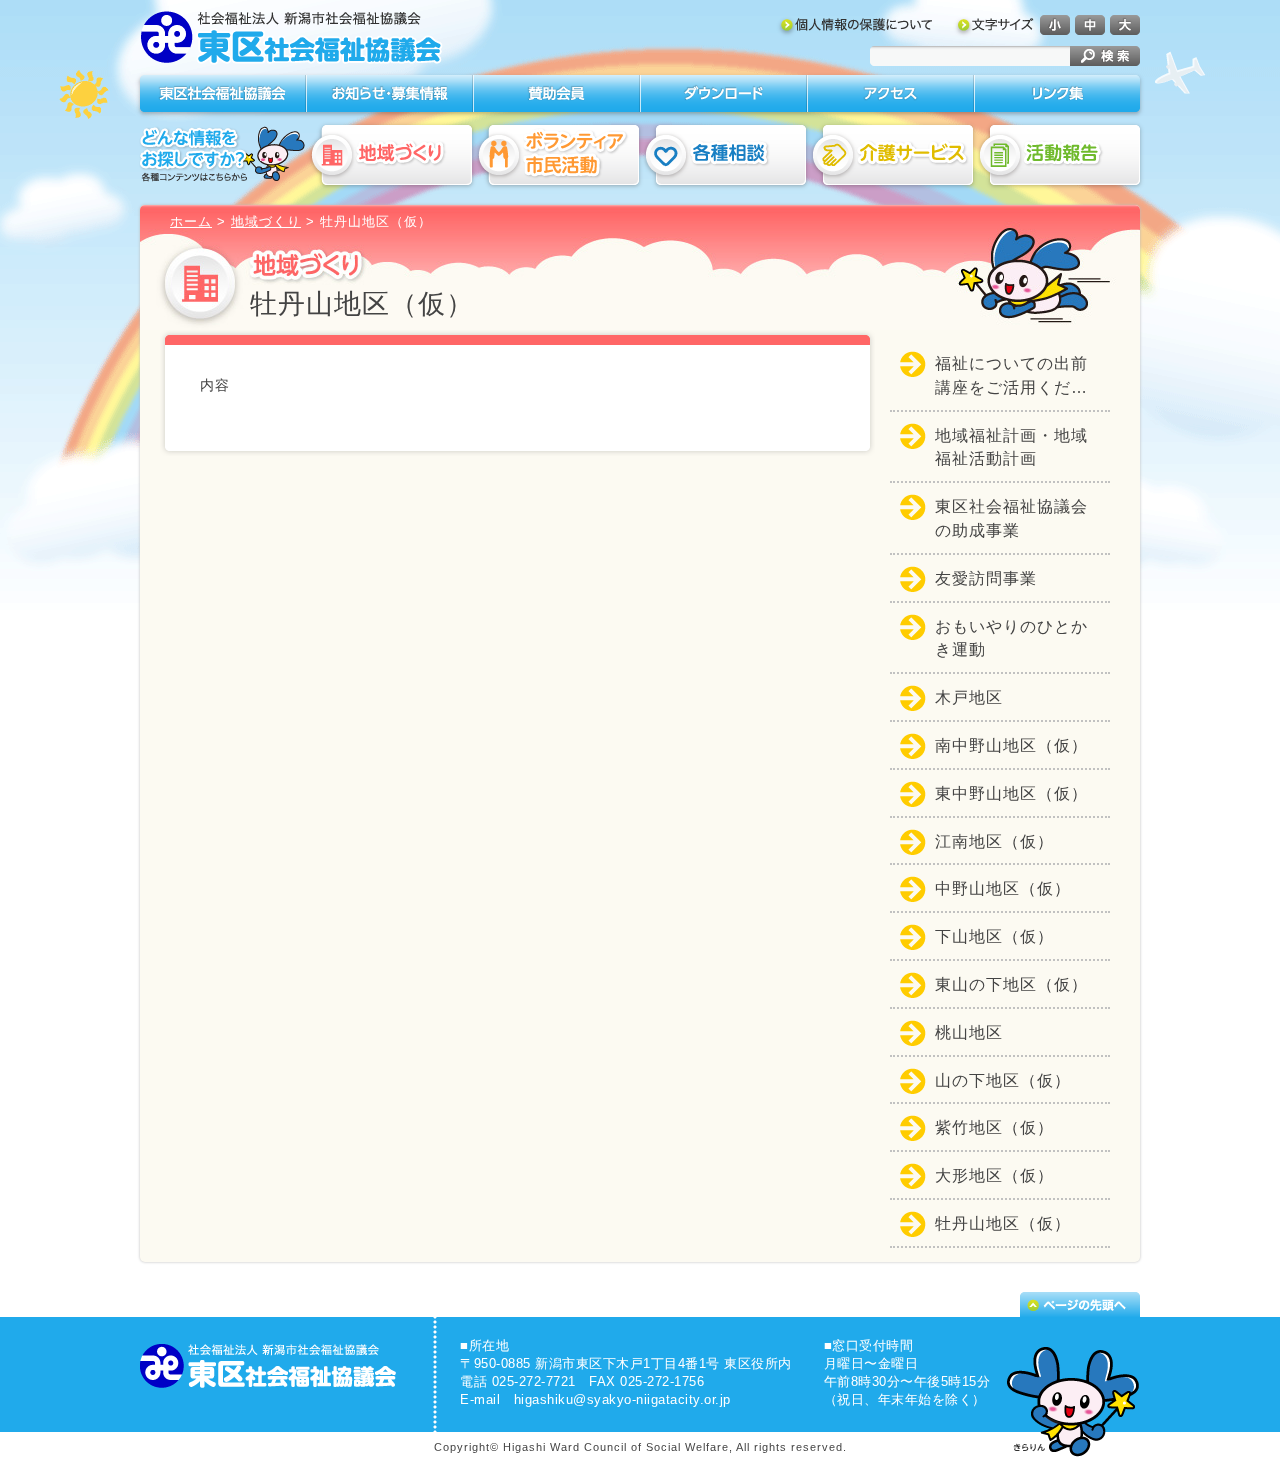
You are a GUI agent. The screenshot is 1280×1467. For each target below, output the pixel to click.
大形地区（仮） (994, 1175)
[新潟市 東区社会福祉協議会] (292, 41)
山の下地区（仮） (1003, 1080)
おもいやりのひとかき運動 (1011, 638)
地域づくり (266, 221)
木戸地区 (969, 697)
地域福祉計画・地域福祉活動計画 (1011, 447)
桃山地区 (969, 1032)
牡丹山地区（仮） (1003, 1223)
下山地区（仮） (994, 936)
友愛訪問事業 (986, 578)
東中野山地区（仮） (1011, 793)
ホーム (191, 221)
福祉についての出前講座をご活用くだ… (1011, 375)
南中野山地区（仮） (1011, 745)
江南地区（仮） (994, 841)
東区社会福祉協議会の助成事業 (1011, 518)
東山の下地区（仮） (1011, 984)
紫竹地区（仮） (994, 1127)
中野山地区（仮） (1003, 888)
